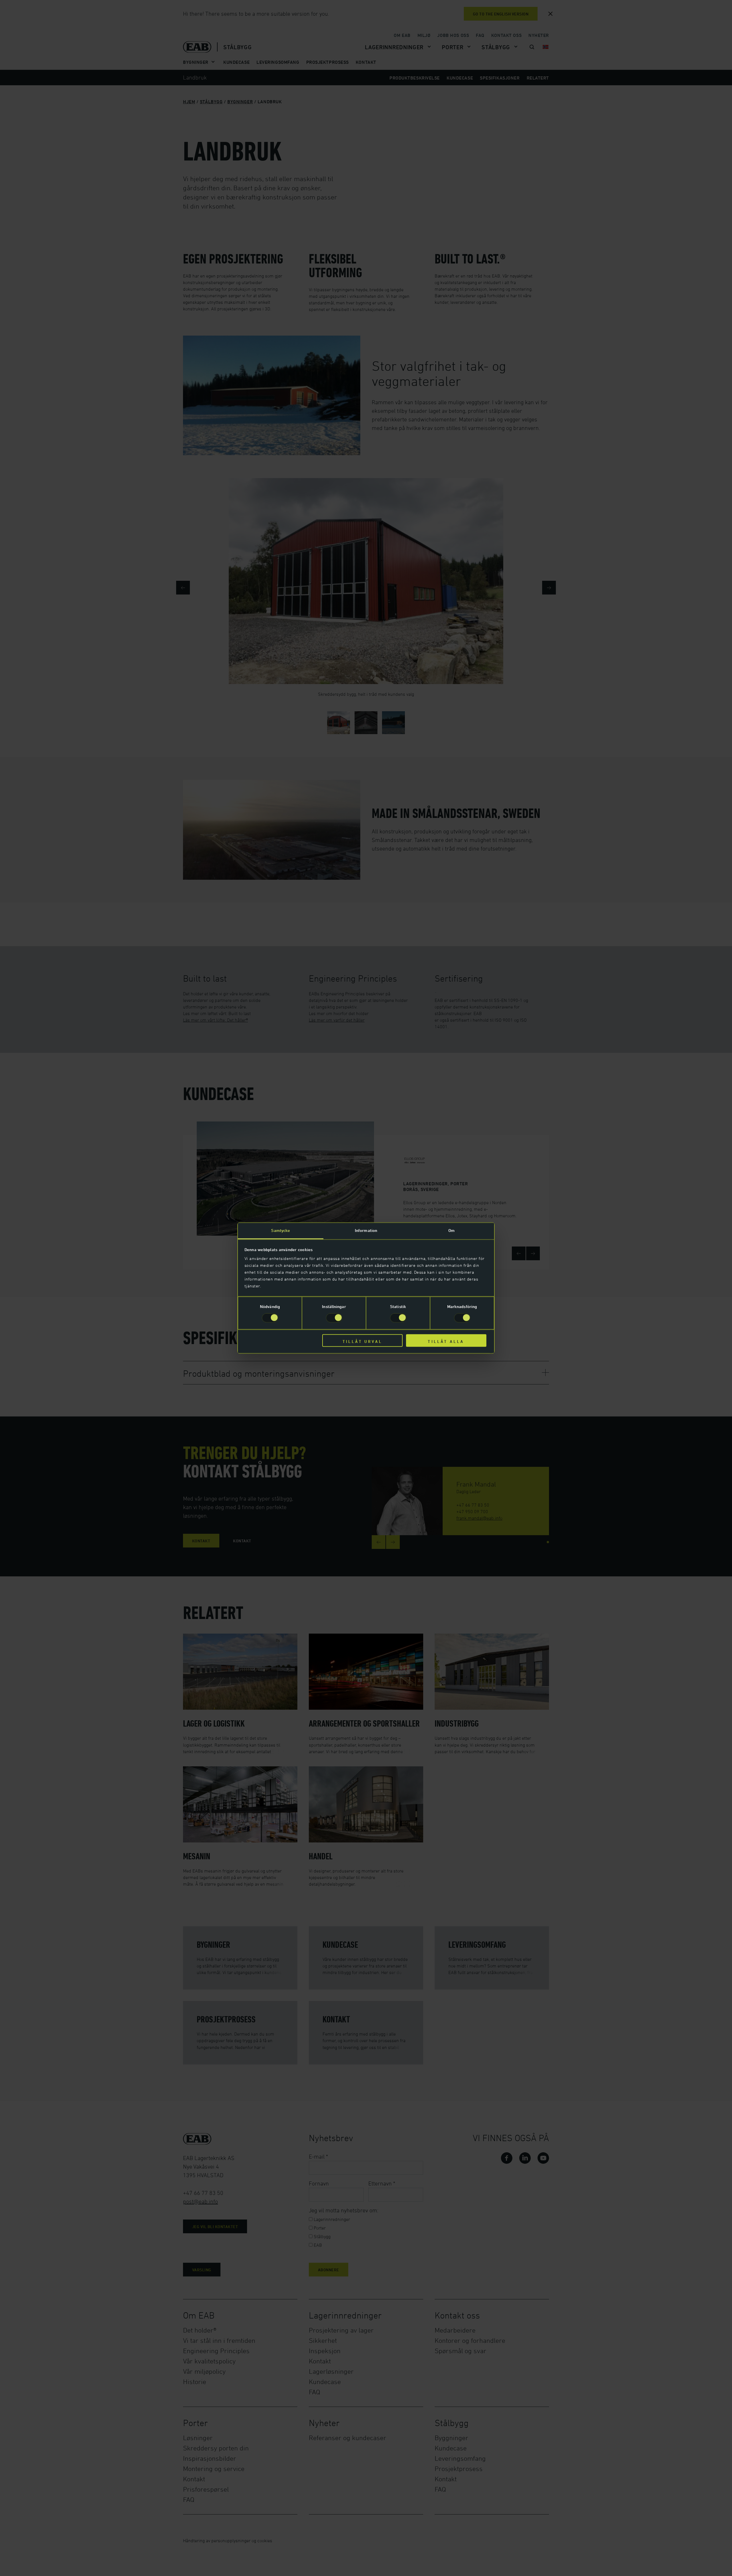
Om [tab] (451, 1230)
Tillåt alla (446, 1341)
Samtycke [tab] (281, 1230)
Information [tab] (366, 1230)
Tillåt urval (362, 1341)
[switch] (334, 1318)
